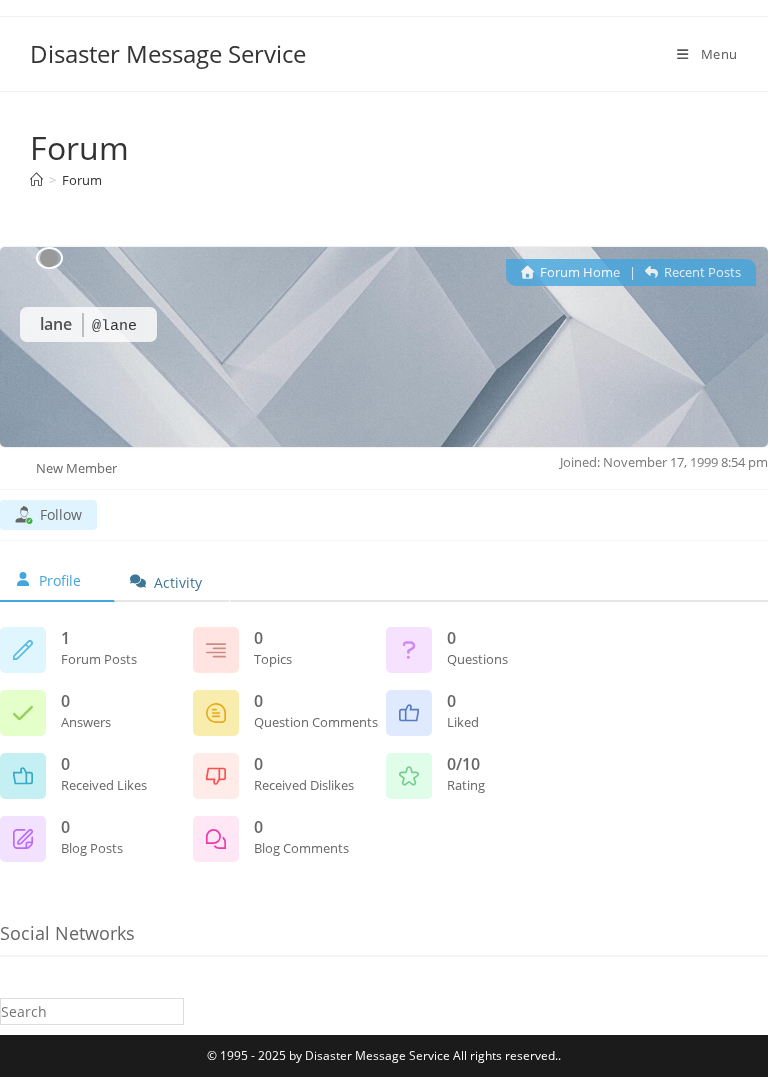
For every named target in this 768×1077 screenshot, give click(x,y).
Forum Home (578, 272)
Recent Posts (701, 272)
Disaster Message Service (168, 53)
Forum (82, 180)
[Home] (36, 180)
